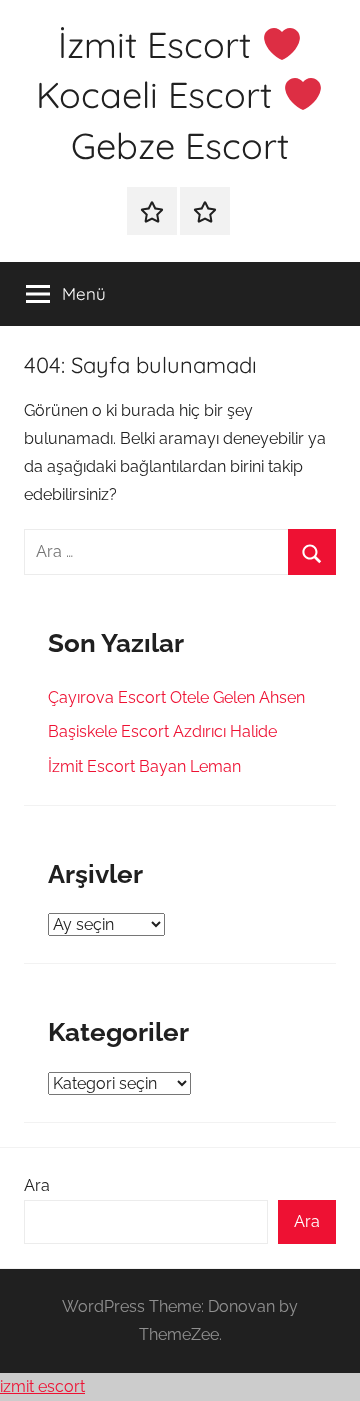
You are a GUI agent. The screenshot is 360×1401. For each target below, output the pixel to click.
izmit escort (42, 1386)
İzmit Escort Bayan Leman (144, 766)
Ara (37, 1185)
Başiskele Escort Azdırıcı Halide (162, 731)
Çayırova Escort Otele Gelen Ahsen (176, 697)
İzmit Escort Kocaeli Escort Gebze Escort (162, 95)
